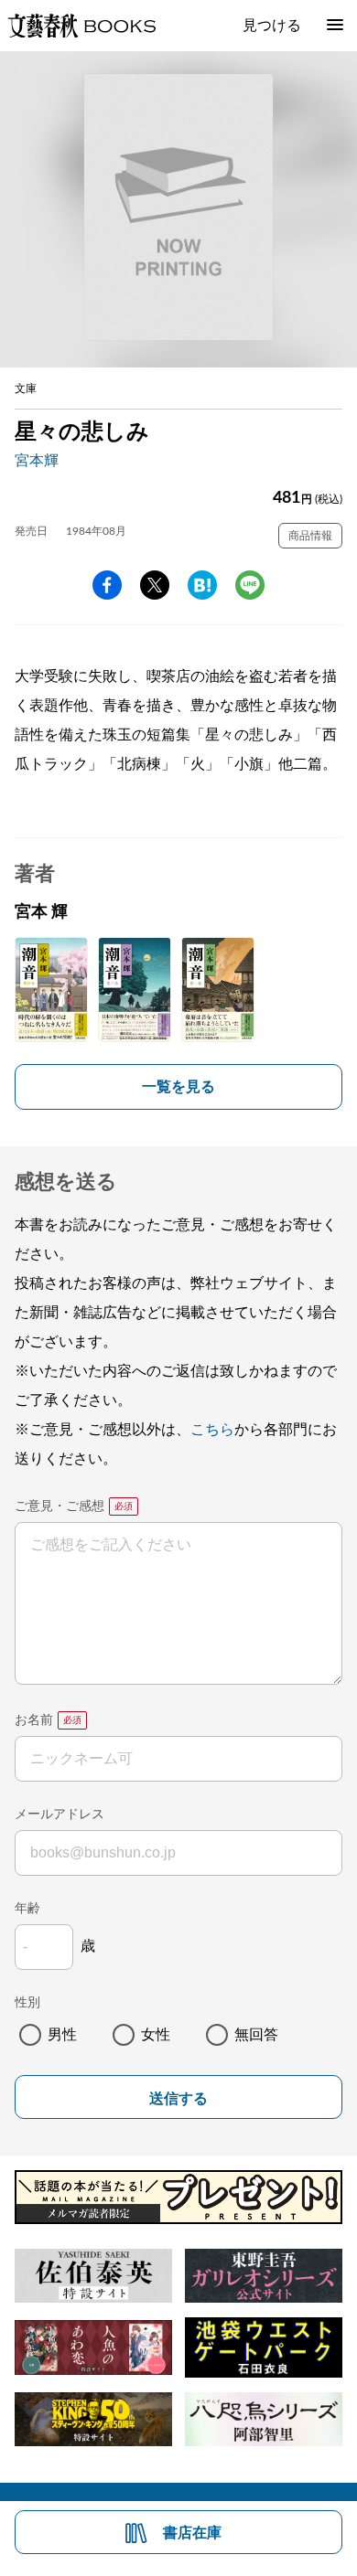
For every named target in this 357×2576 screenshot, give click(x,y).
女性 (156, 2035)
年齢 (27, 1909)
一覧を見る (178, 1087)
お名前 (34, 1720)
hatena (202, 585)
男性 (62, 2035)
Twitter (155, 585)
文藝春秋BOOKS (81, 26)
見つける (272, 26)
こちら (212, 1430)
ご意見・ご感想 (59, 1506)
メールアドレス (59, 1815)
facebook (107, 585)
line (250, 585)
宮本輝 (37, 461)
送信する (178, 2098)
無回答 (256, 2035)
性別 (27, 2003)
